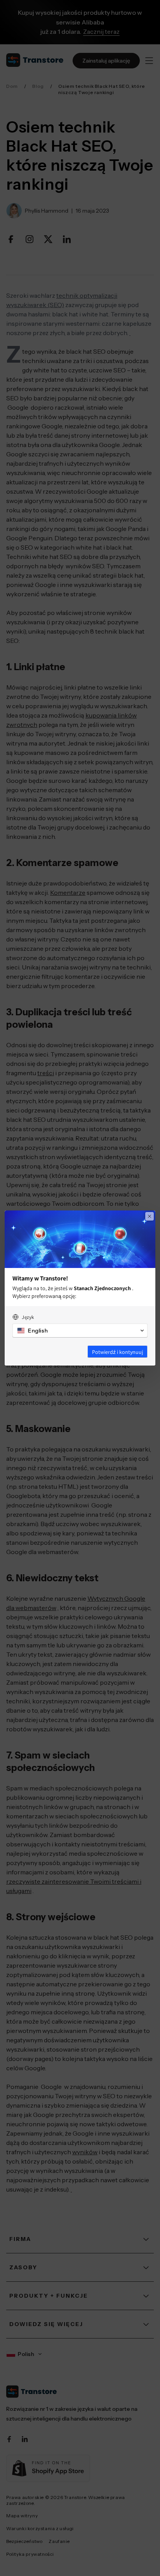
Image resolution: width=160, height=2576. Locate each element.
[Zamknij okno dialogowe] (150, 1216)
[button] (80, 1331)
